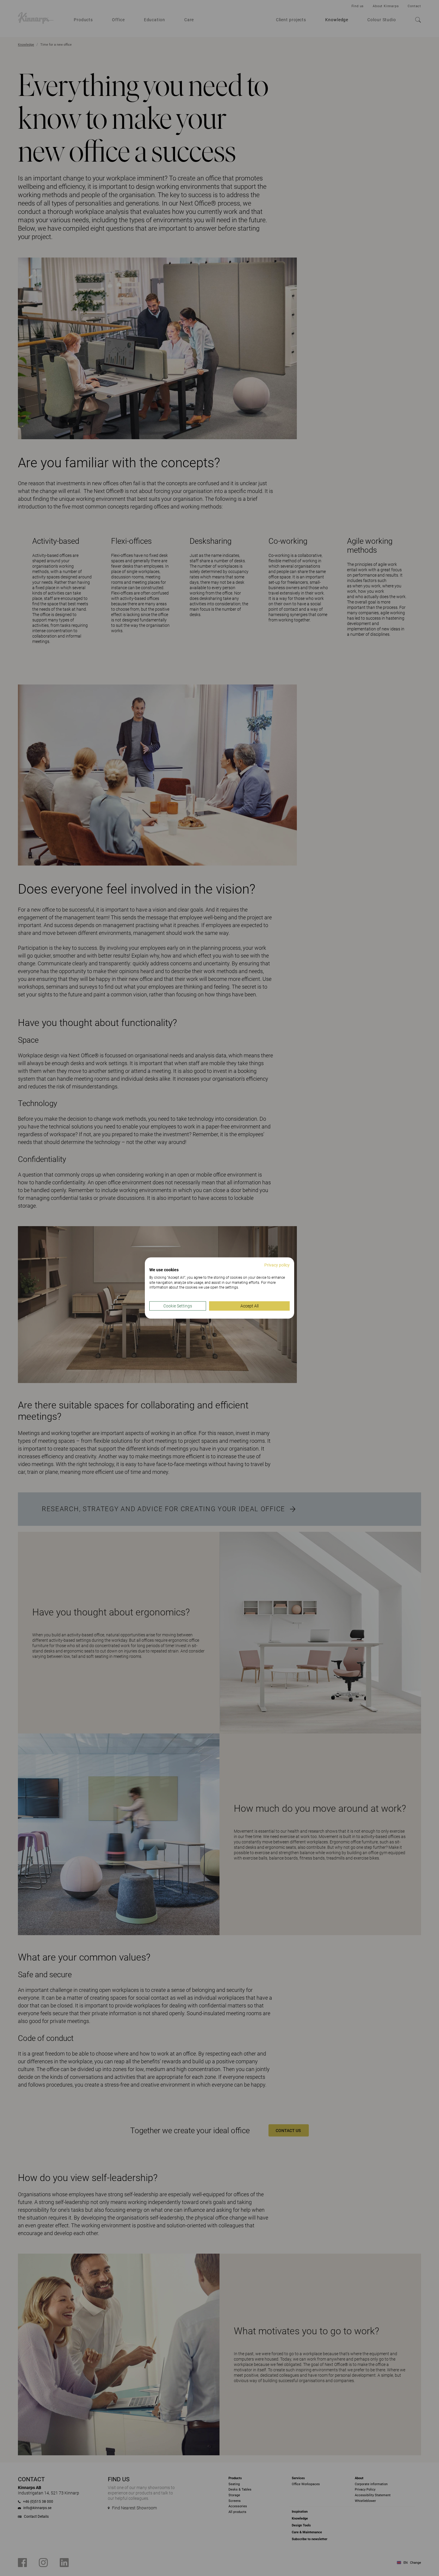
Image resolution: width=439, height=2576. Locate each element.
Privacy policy (277, 1265)
